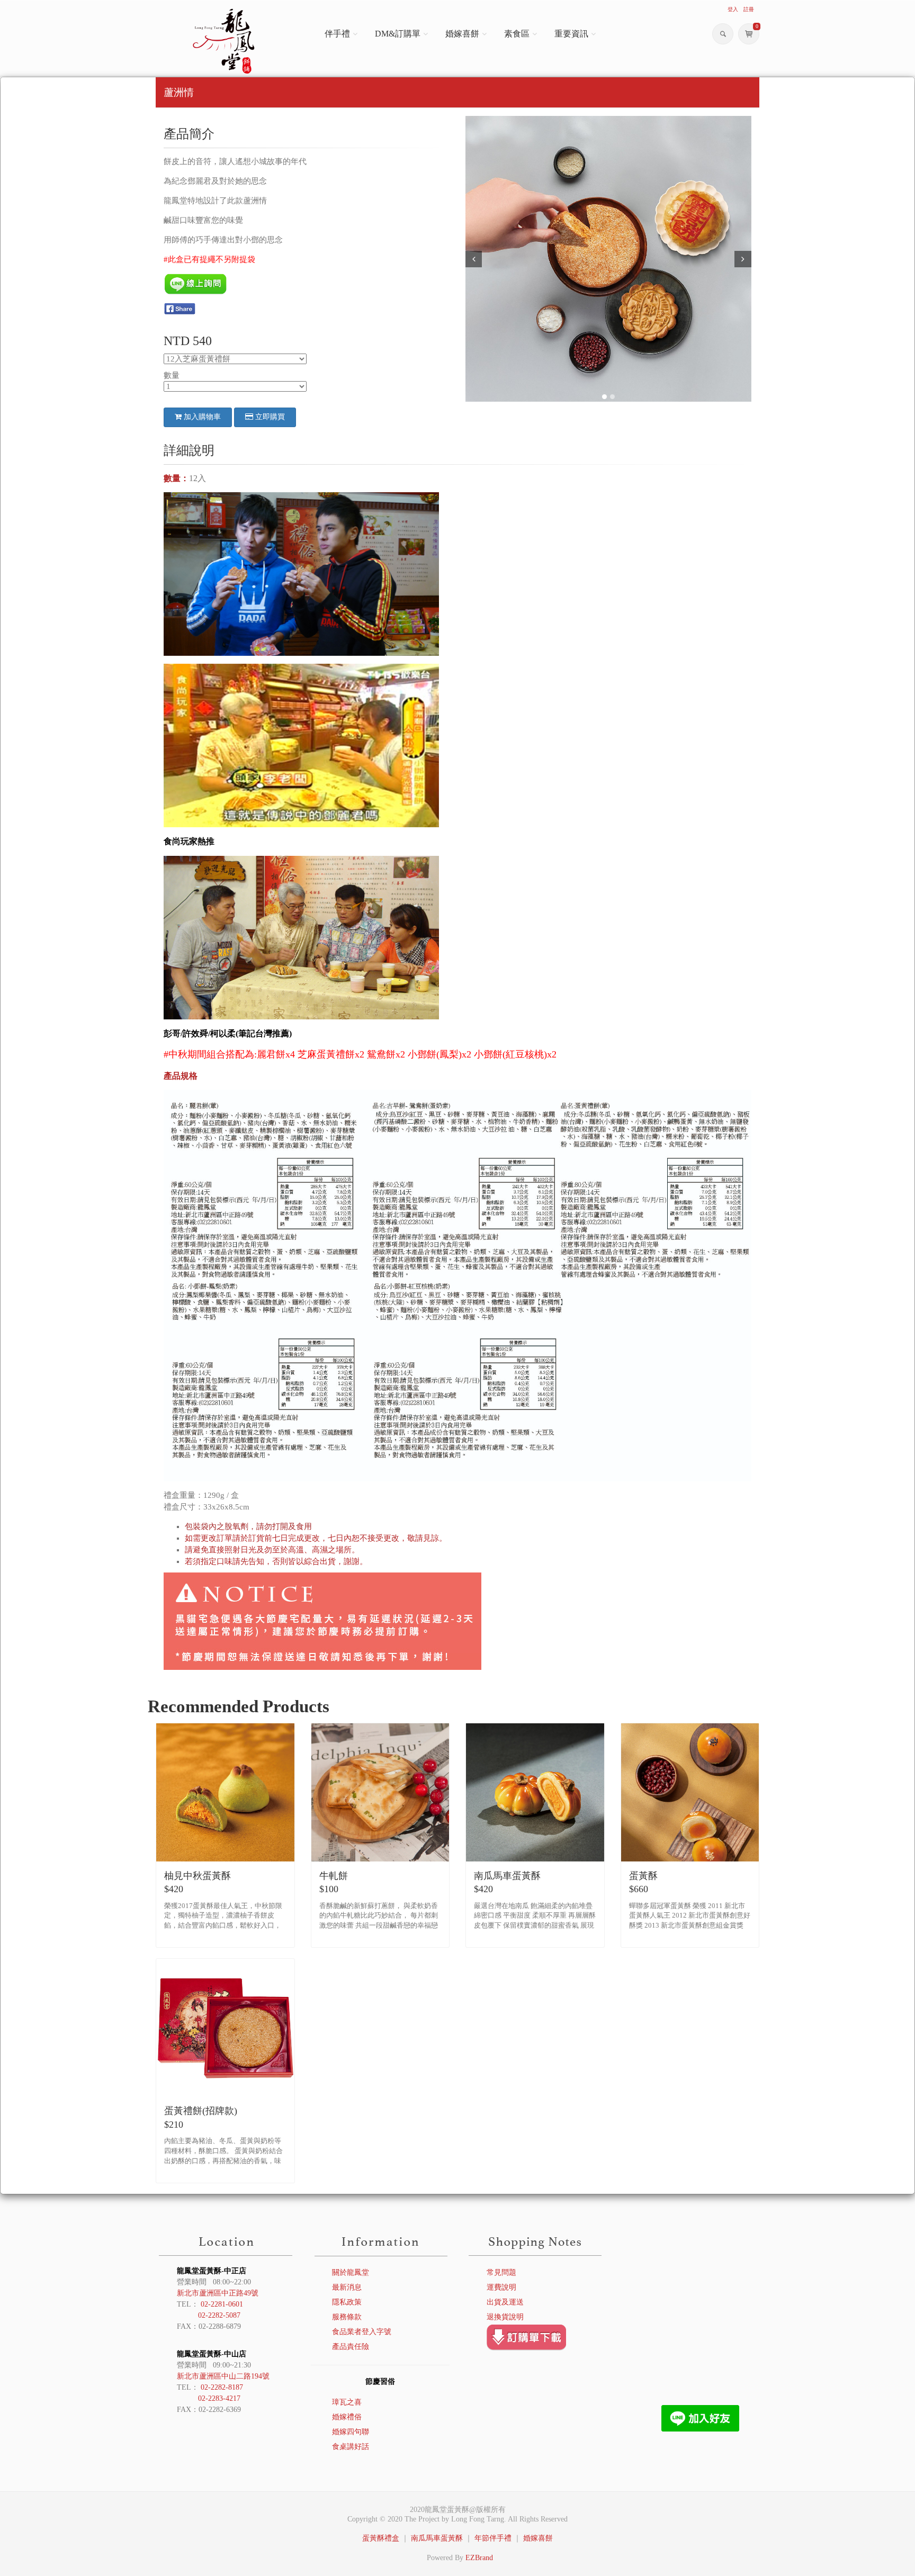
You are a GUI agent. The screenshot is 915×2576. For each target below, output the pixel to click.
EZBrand (479, 2558)
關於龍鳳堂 (351, 2272)
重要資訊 (571, 34)
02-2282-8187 (222, 2387)
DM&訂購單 (398, 34)
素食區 (517, 34)
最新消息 (347, 2287)
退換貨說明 (505, 2317)
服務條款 (347, 2317)
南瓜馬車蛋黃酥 (507, 1876)
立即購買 (269, 417)
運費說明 (501, 2287)
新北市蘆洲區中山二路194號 (223, 2376)
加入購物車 (201, 417)
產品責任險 (351, 2347)
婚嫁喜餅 (462, 34)
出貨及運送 (505, 2302)
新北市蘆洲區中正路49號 (218, 2293)
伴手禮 (337, 34)
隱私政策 (347, 2302)
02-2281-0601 (222, 2304)
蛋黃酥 (643, 1876)
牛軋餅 (334, 1876)
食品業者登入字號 (362, 2332)
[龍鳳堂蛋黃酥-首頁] (225, 41)
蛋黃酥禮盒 (381, 2538)
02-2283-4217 (219, 2398)
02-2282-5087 (219, 2315)
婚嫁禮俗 (347, 2417)
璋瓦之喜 (347, 2402)
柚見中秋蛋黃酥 (198, 1876)
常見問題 (501, 2272)
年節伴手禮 (493, 2538)
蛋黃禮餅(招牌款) (201, 2111)
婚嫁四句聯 (351, 2432)
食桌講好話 (351, 2447)
